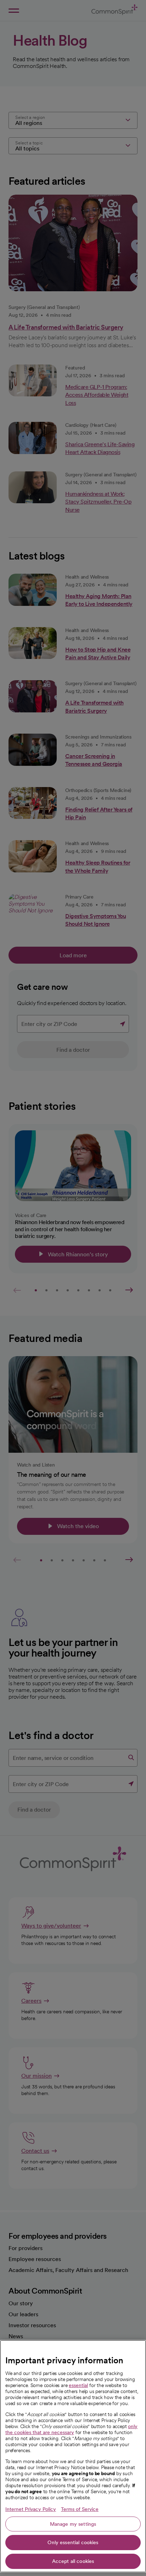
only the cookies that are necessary (71, 2429)
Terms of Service (80, 2509)
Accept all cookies (73, 2561)
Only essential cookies (73, 2542)
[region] (73, 2456)
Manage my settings (73, 2524)
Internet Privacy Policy (31, 2509)
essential (78, 2385)
